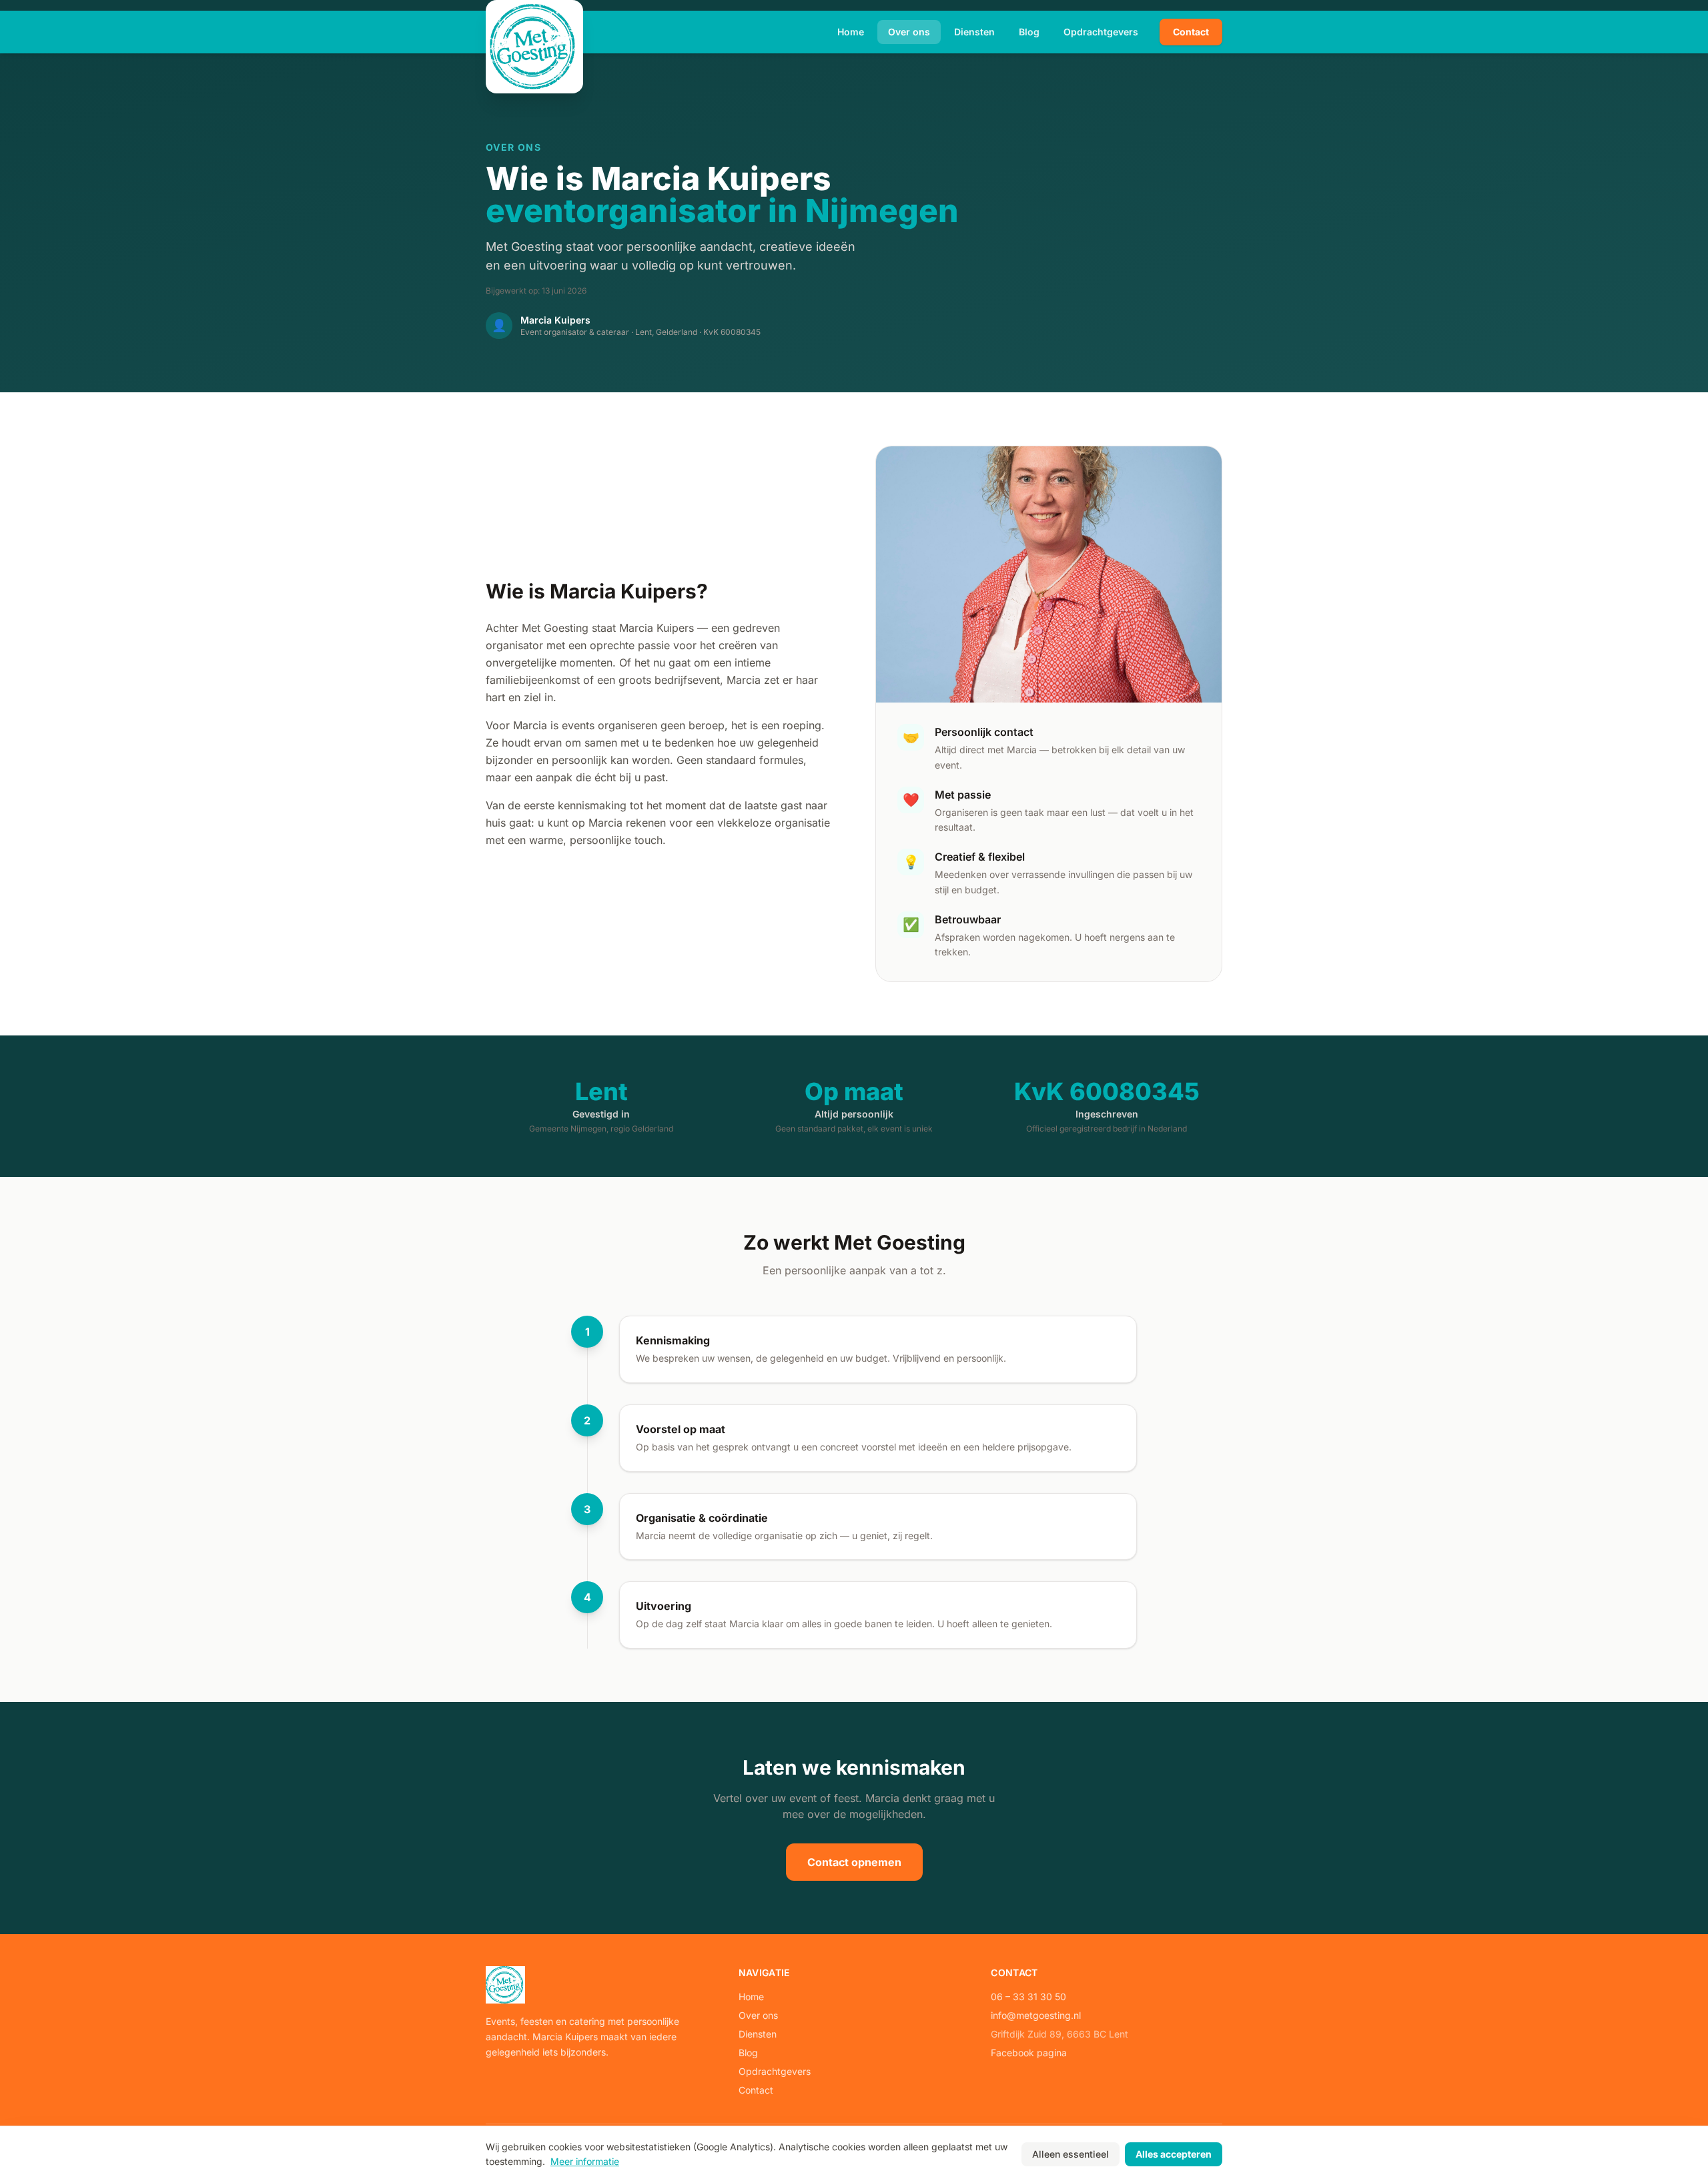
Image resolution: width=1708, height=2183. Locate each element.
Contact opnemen (854, 1862)
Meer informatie (585, 2161)
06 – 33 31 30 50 (1028, 1997)
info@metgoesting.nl (1036, 2015)
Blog (1029, 32)
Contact (1191, 32)
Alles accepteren (1174, 2154)
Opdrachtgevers (1101, 32)
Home (851, 32)
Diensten (974, 32)
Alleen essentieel (1071, 2154)
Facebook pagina (1029, 2053)
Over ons (909, 32)
